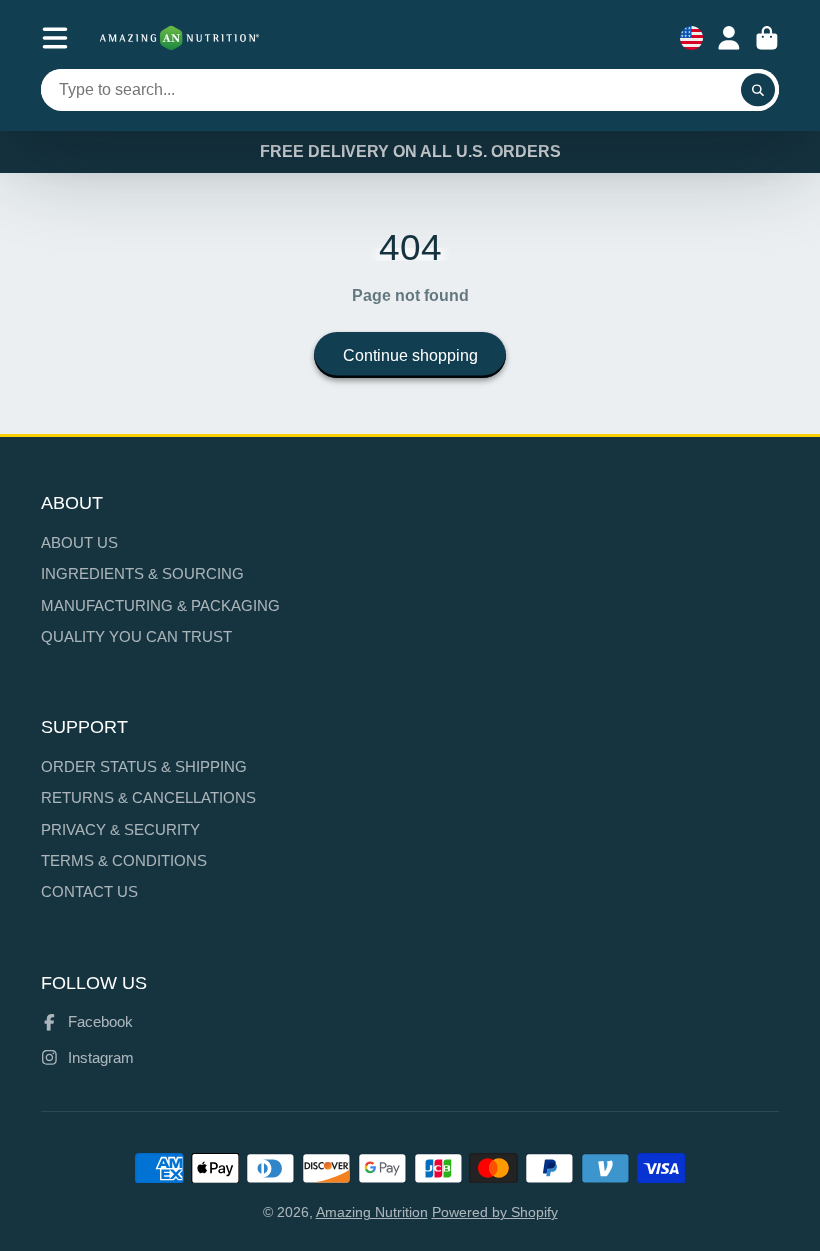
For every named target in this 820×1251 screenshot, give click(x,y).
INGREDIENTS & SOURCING (142, 573)
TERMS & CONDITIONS (124, 860)
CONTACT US (89, 891)
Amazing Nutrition (372, 1212)
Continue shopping (410, 355)
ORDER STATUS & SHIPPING (144, 766)
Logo (179, 38)
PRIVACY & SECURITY (120, 829)
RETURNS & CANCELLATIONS (148, 797)
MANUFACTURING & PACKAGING (160, 605)
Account (729, 38)
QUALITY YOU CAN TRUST (136, 636)
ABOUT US (79, 542)
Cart (767, 38)
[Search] (758, 90)
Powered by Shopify (495, 1212)
